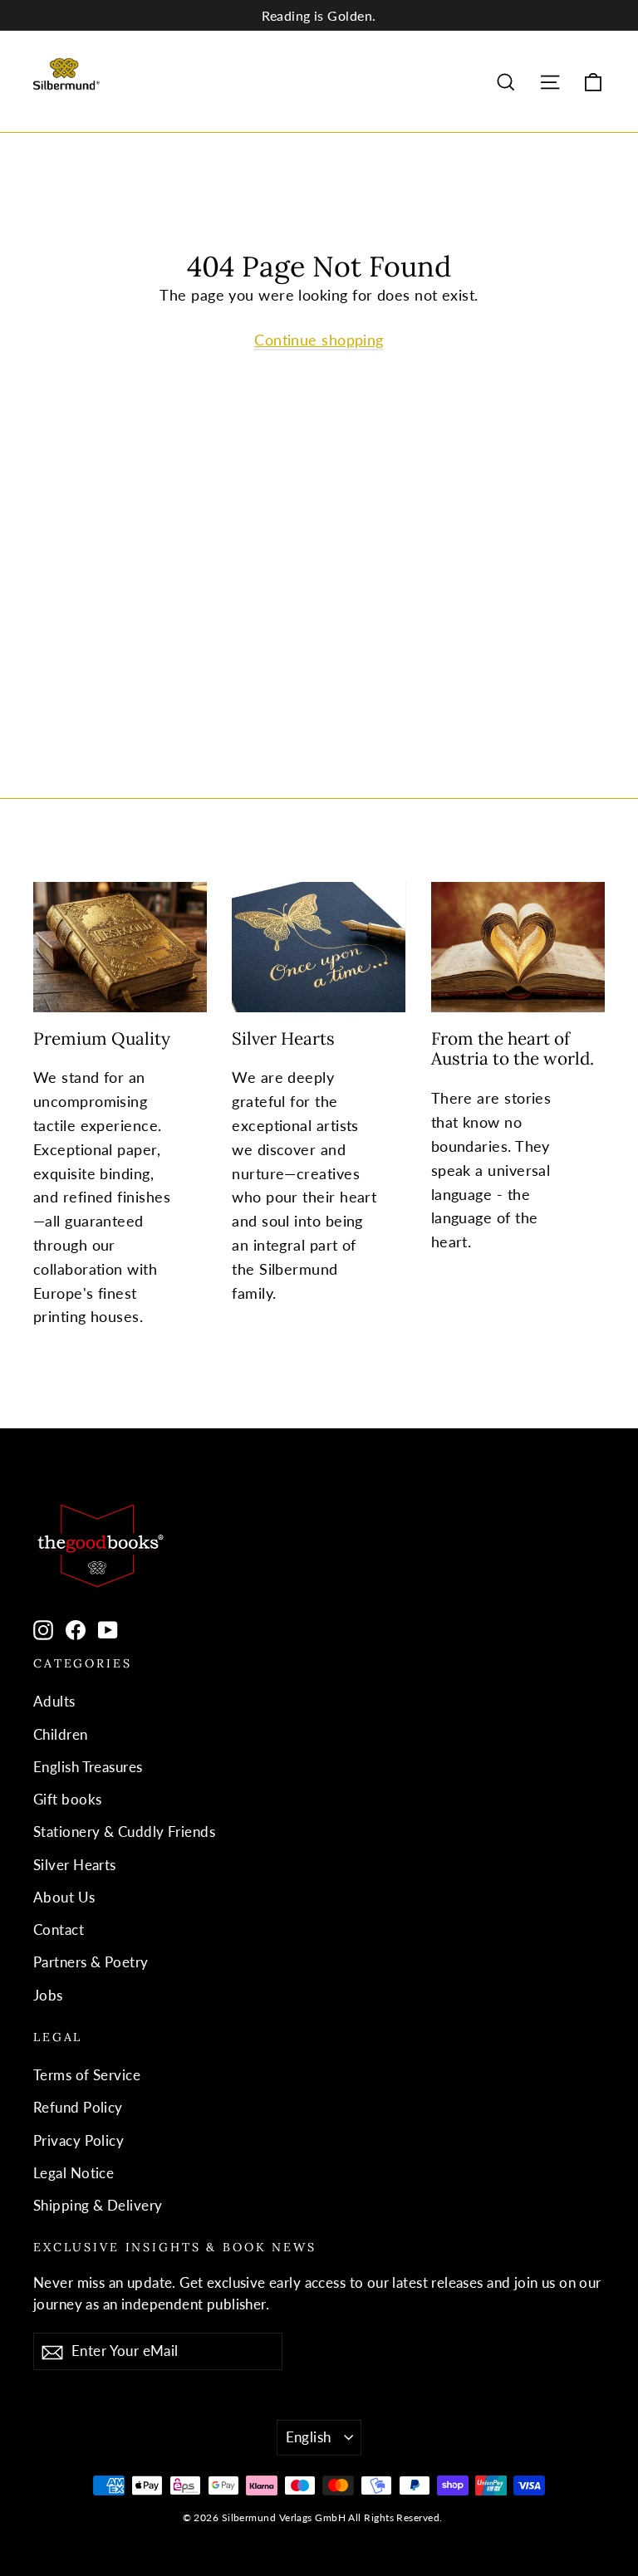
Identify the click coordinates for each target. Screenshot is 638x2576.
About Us (64, 1897)
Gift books (68, 1799)
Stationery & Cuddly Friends (124, 1832)
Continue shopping (319, 340)
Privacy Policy (79, 2140)
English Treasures (88, 1767)
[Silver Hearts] (319, 947)
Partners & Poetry (91, 1962)
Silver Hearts (75, 1865)
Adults (54, 1701)
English (309, 2437)
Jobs (48, 1995)
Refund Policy (78, 2107)
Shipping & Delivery (98, 2205)
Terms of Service (87, 2075)
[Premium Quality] (120, 947)
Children (61, 1734)
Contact (59, 1930)
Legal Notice (74, 2173)
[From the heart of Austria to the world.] (518, 947)
